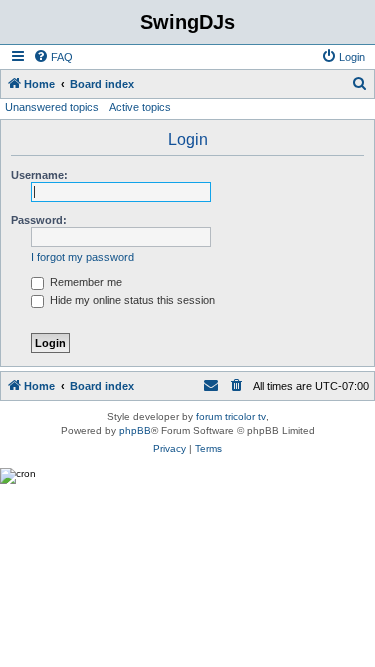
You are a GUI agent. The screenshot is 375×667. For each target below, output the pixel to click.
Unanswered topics (52, 107)
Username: (39, 175)
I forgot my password (82, 257)
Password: (39, 220)
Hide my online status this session (131, 300)
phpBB (135, 430)
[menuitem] (53, 57)
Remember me (84, 282)
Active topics (140, 107)
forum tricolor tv (231, 416)
